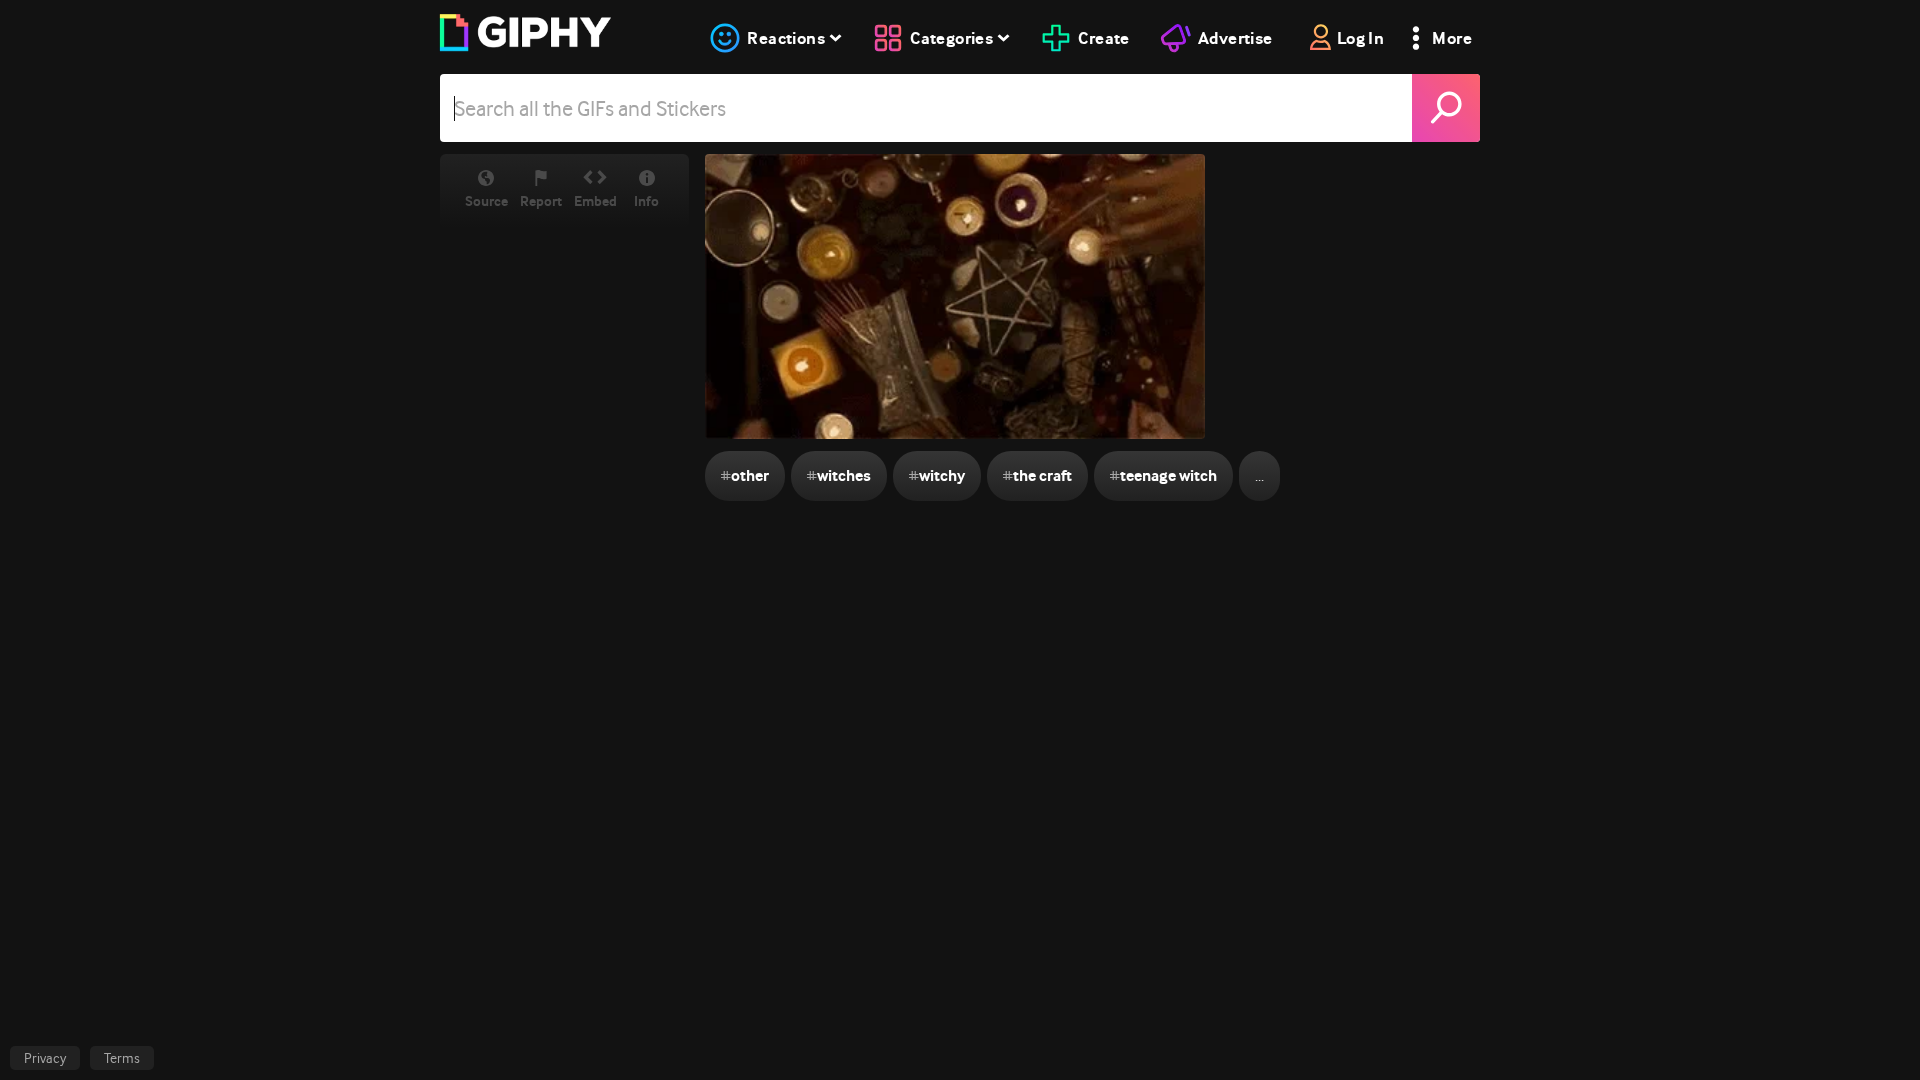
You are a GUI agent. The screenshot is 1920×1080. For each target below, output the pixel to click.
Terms (122, 1058)
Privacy (45, 1058)
